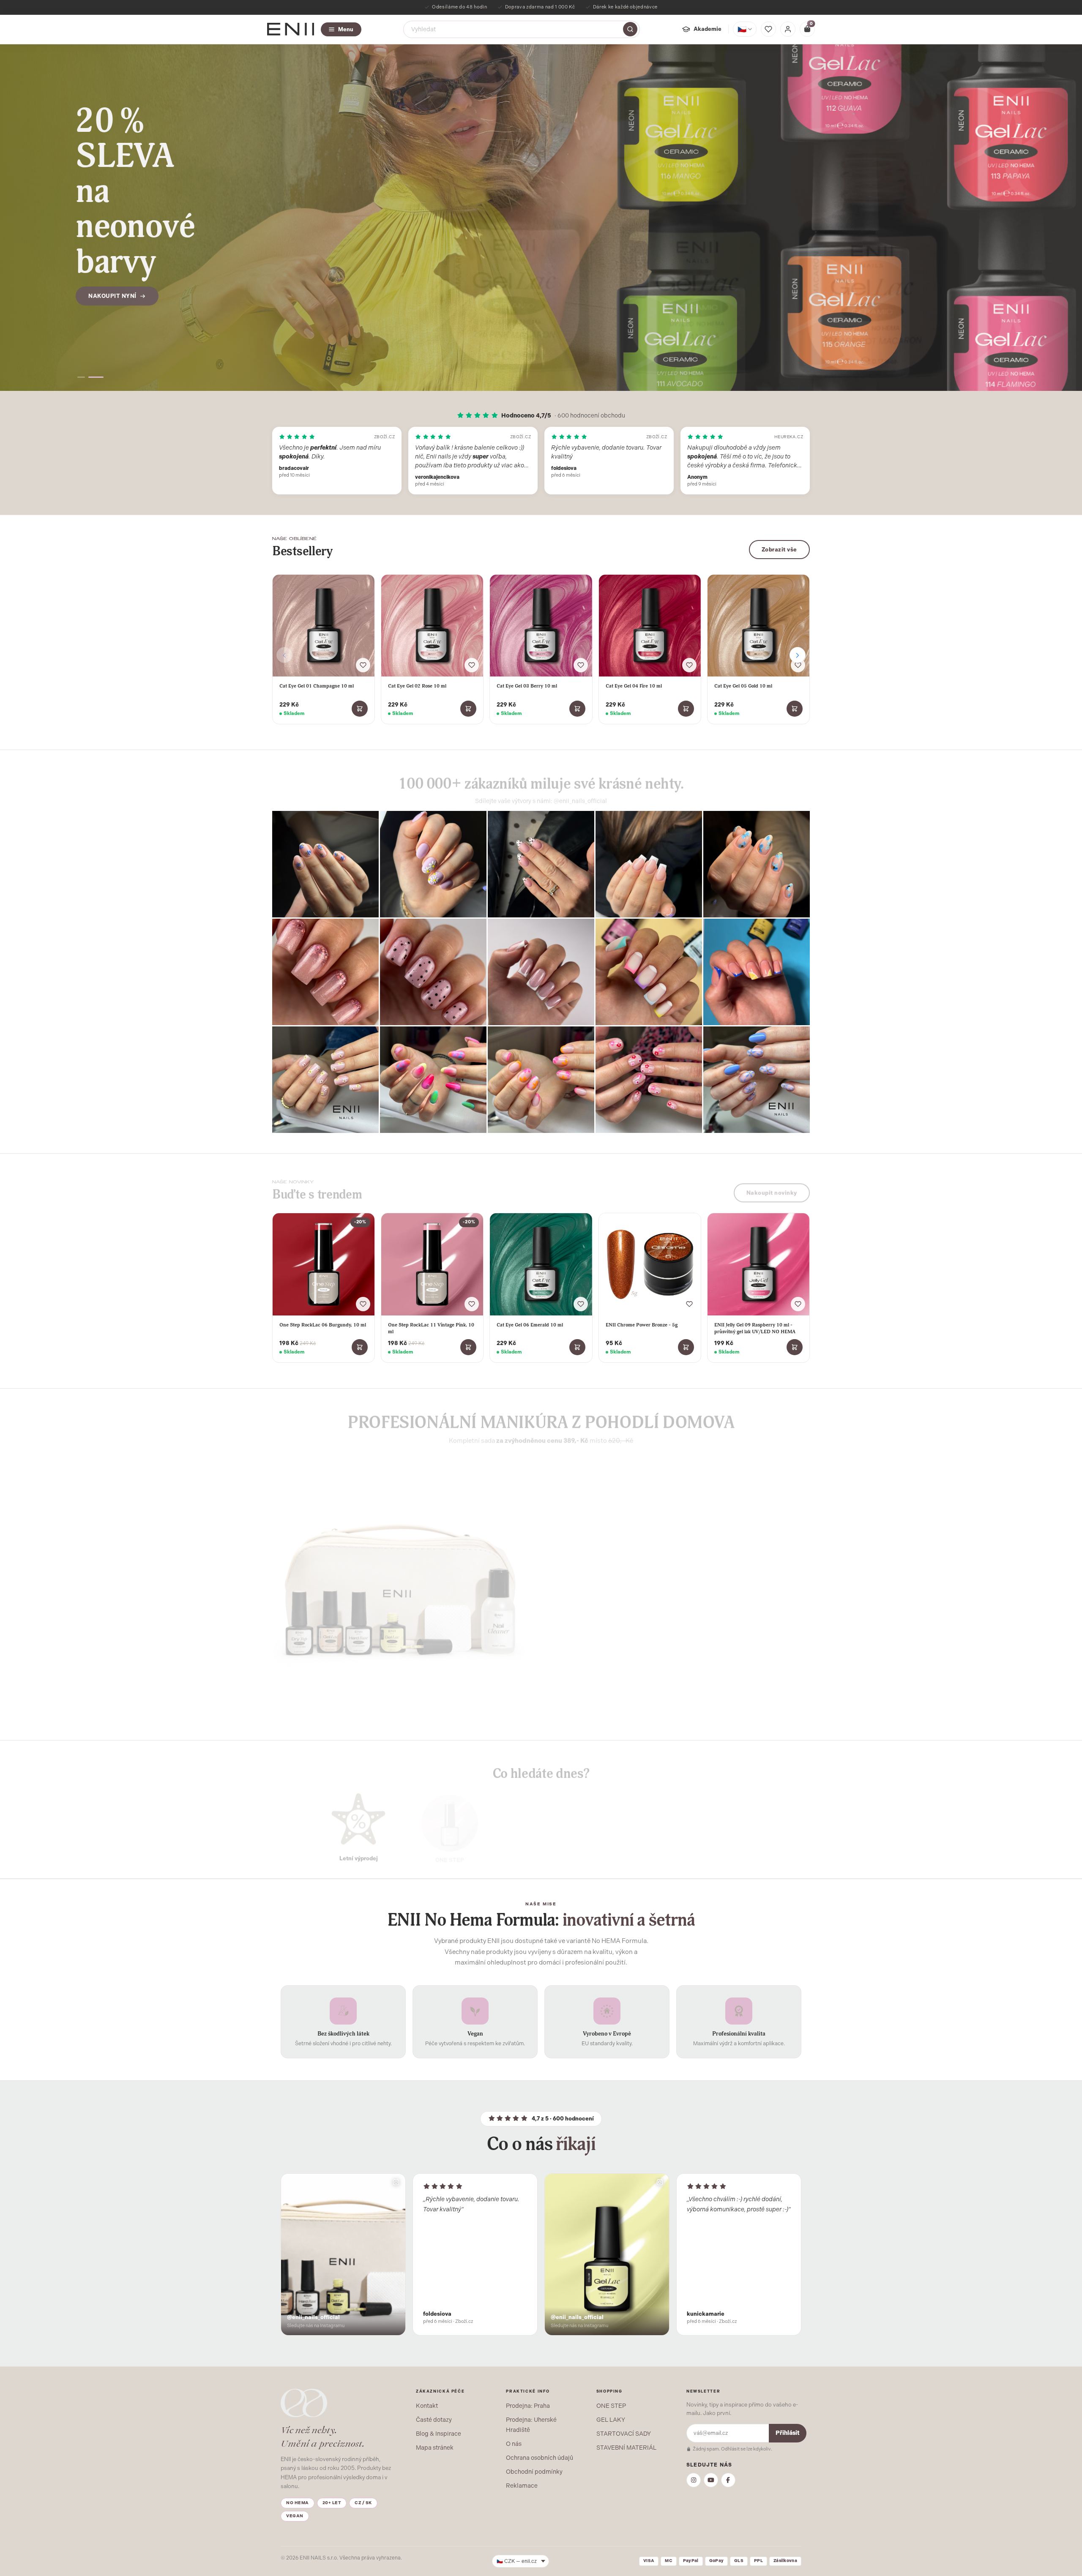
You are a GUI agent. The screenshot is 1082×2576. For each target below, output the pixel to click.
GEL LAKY (611, 2420)
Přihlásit (788, 2433)
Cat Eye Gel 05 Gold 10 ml (743, 686)
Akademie (708, 29)
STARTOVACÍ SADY (624, 2434)
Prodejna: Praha (528, 2406)
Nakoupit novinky (772, 1188)
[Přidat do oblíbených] (363, 665)
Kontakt (427, 2406)
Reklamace (522, 2486)
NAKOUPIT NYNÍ (112, 247)
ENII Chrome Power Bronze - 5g (642, 1325)
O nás (514, 2444)
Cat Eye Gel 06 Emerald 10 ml (530, 1325)
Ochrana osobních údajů (540, 2458)
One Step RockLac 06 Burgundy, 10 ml (323, 1325)
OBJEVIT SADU (586, 1652)
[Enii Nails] (291, 29)
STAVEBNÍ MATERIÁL (626, 2448)
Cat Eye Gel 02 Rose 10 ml (417, 686)
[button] (85, 377)
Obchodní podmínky (534, 2472)
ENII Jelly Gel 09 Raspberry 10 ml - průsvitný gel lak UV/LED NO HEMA (755, 1328)
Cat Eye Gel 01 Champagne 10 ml (317, 686)
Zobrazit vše (779, 550)
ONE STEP (611, 2406)
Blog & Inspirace (439, 2434)
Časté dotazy (434, 2420)
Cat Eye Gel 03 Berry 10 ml (527, 686)
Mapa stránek (435, 2448)
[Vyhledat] (630, 29)
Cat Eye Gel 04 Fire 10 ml (634, 686)
